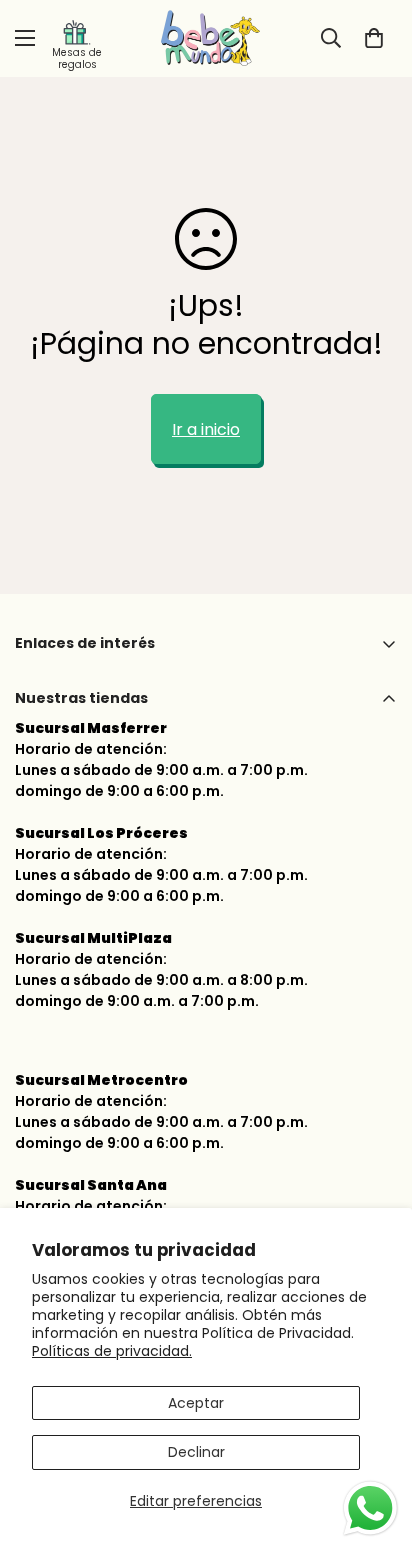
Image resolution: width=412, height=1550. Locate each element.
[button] (374, 38)
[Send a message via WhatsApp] (370, 1508)
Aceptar (196, 1403)
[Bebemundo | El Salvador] (206, 38)
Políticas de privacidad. (112, 1351)
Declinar (196, 1452)
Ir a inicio (206, 429)
